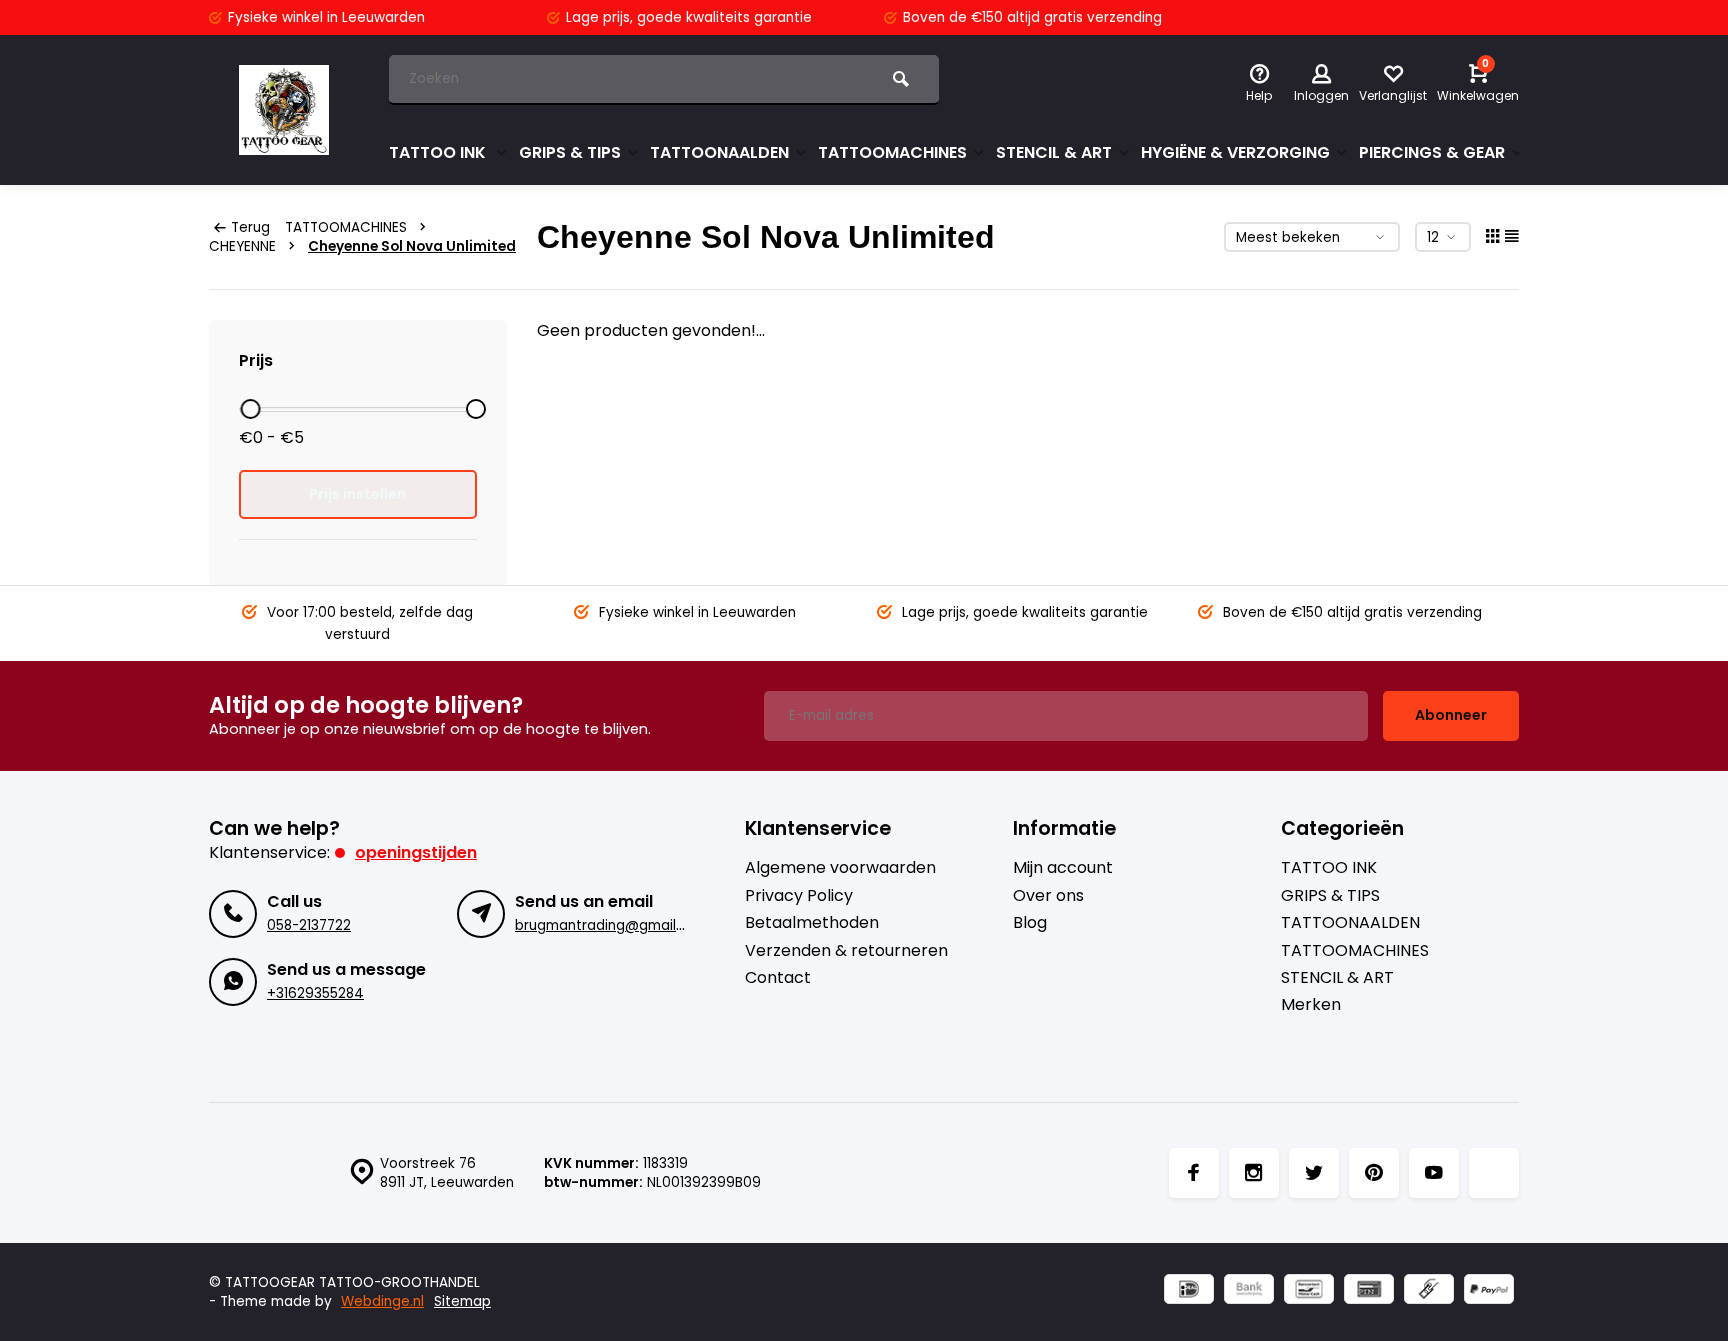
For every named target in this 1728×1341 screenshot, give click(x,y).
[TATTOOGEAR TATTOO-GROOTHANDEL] (284, 110)
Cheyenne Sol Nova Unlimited (412, 246)
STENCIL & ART (1054, 152)
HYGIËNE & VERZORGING (1235, 152)
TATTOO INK (439, 152)
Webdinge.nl (382, 1301)
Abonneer (1451, 715)
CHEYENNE (242, 246)
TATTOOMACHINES (892, 152)
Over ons (1048, 896)
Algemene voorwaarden (840, 868)
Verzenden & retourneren (846, 951)
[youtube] (1434, 1173)
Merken (1311, 1005)
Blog (1030, 923)
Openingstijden (416, 852)
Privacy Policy (799, 896)
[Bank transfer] (1249, 1291)
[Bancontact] (1309, 1291)
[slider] (250, 409)
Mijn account (1063, 868)
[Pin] (1369, 1291)
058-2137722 (309, 925)
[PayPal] (1489, 1291)
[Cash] (1429, 1291)
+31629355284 (315, 993)
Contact (778, 978)
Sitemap (462, 1301)
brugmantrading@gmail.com (612, 925)
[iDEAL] (1189, 1291)
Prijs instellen (357, 494)
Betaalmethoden (812, 923)
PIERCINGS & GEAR (1432, 152)
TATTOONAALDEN (719, 152)
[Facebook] (1194, 1173)
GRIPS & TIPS (570, 152)
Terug (250, 227)
